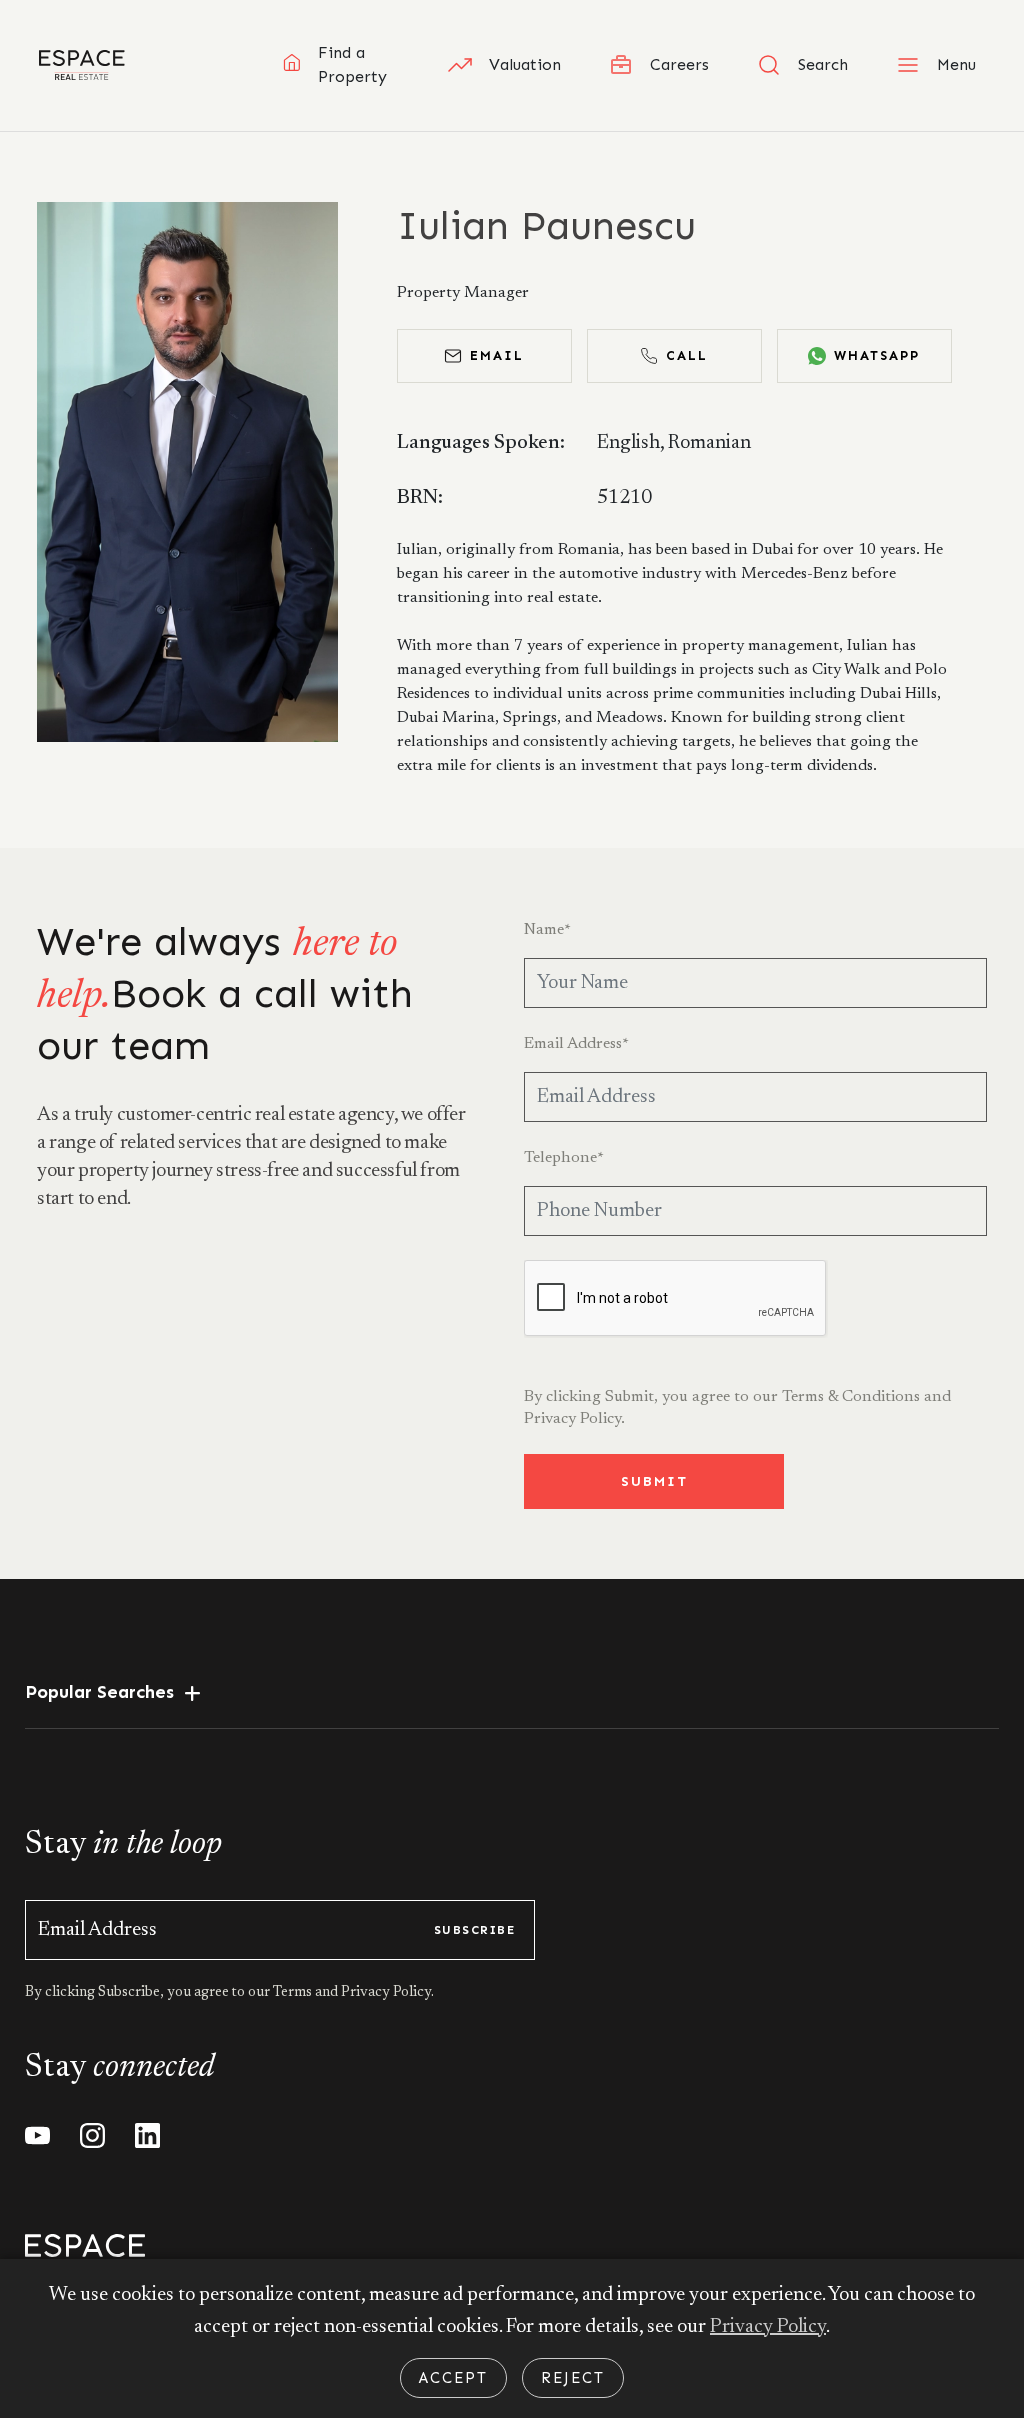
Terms (294, 1993)
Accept (453, 2378)
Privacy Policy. (574, 1419)
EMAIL (497, 355)
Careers (679, 64)
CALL (687, 355)
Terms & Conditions (851, 1397)
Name (547, 930)
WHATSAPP (877, 355)
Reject (573, 2378)
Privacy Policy (768, 2327)
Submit (654, 1481)
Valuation (525, 64)
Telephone (564, 1158)
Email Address (576, 1044)
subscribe (474, 1930)
